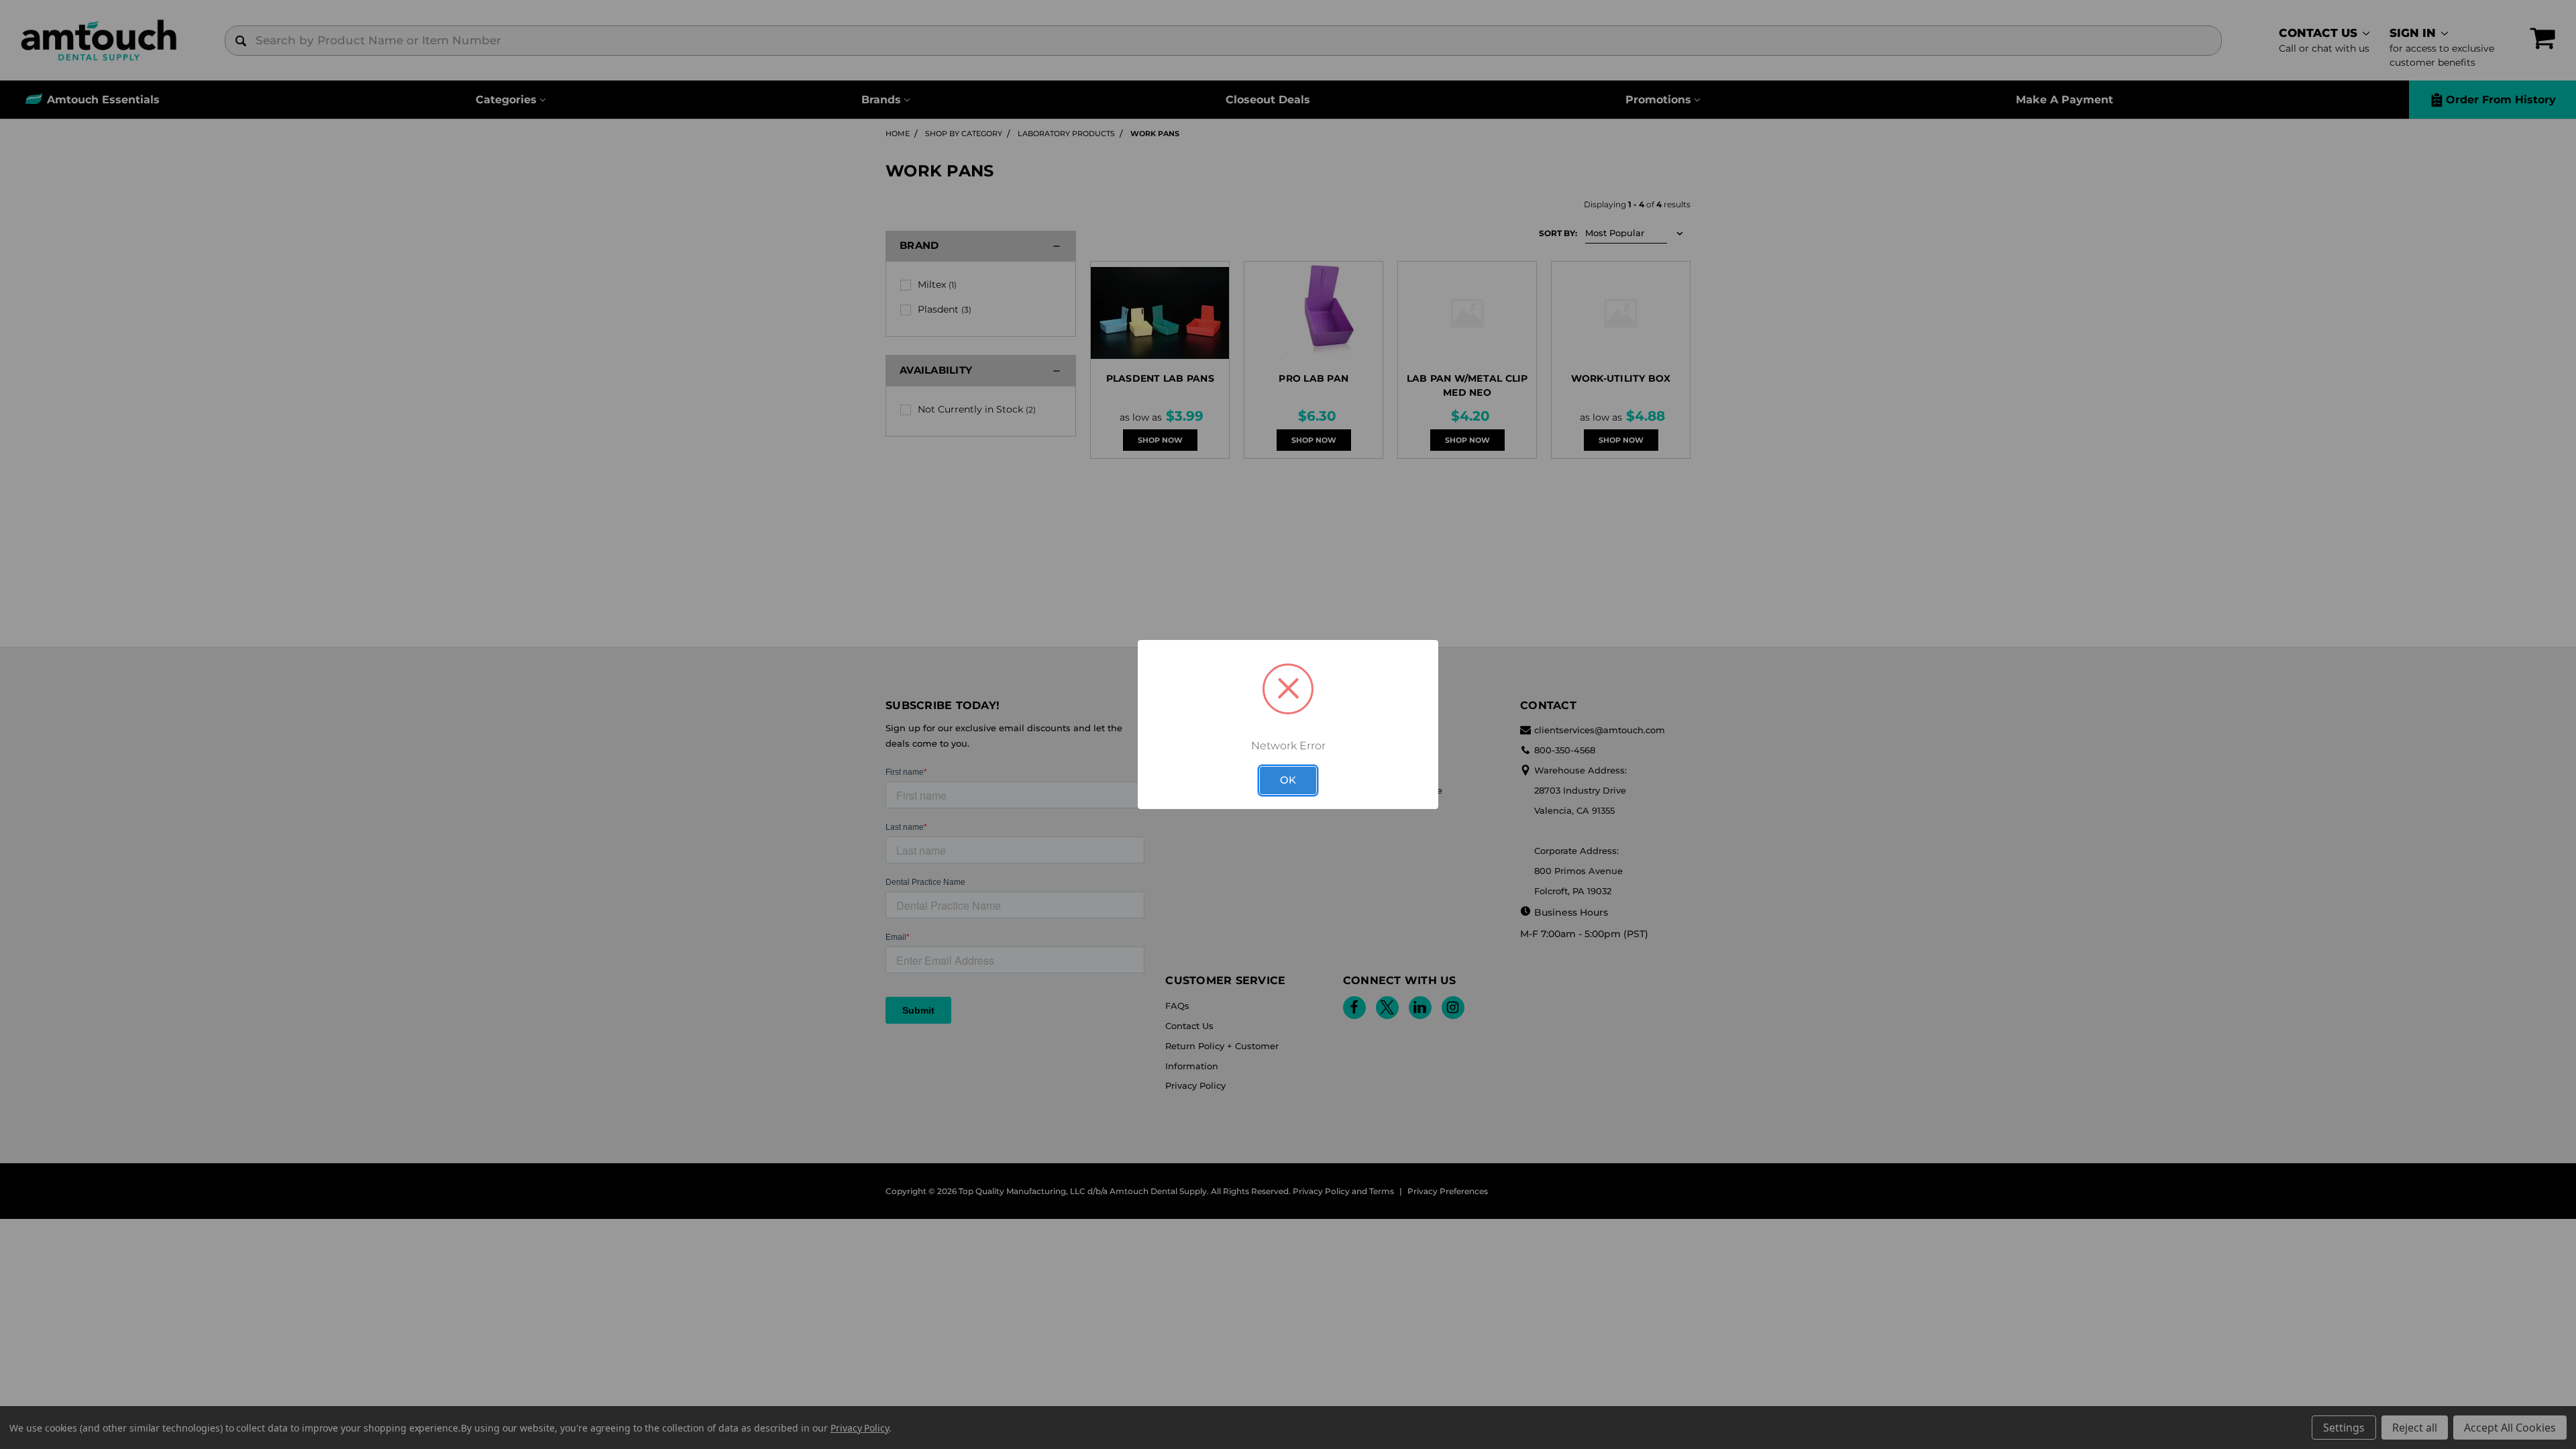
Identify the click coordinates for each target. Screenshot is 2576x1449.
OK (1288, 780)
